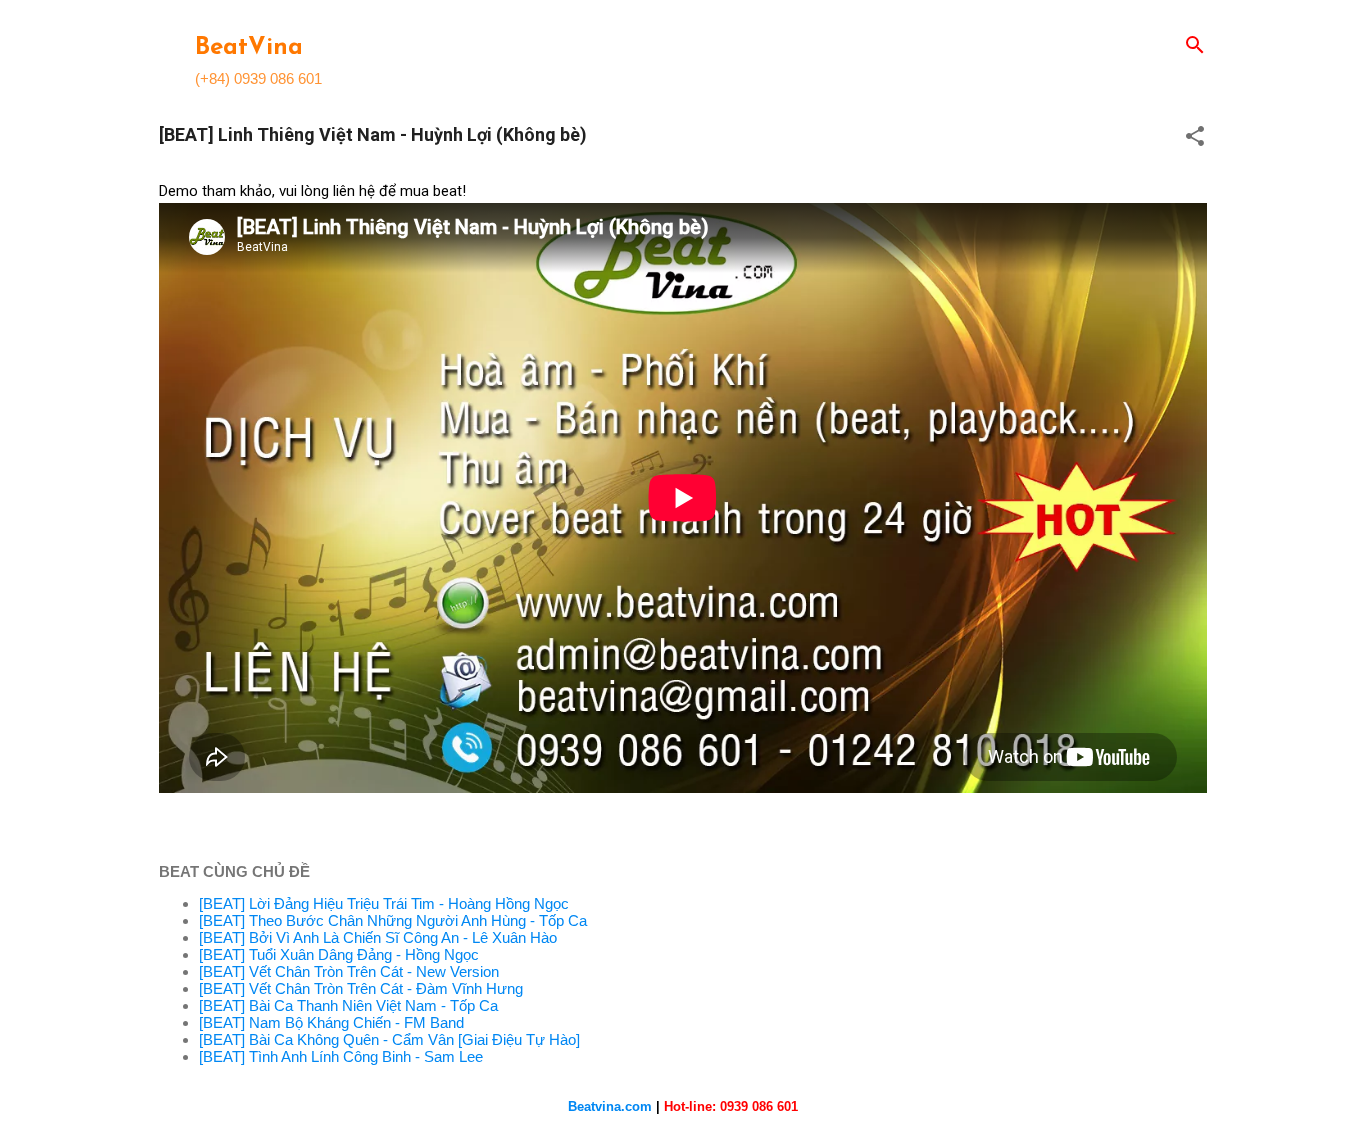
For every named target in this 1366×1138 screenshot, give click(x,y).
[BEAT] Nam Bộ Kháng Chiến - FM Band (331, 1022)
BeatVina (249, 48)
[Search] (1195, 46)
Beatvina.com (610, 1106)
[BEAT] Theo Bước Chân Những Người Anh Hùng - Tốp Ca (393, 920)
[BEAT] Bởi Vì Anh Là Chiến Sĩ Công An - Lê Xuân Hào (378, 937)
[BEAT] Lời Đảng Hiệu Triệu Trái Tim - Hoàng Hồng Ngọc (384, 903)
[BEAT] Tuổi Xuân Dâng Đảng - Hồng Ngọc (339, 954)
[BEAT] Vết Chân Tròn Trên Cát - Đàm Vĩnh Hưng (361, 988)
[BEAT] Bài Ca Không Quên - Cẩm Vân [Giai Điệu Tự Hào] (389, 1039)
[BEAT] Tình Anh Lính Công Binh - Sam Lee (341, 1056)
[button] (1195, 137)
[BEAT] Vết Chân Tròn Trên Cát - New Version (349, 971)
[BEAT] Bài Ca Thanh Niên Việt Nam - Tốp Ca (348, 1005)
